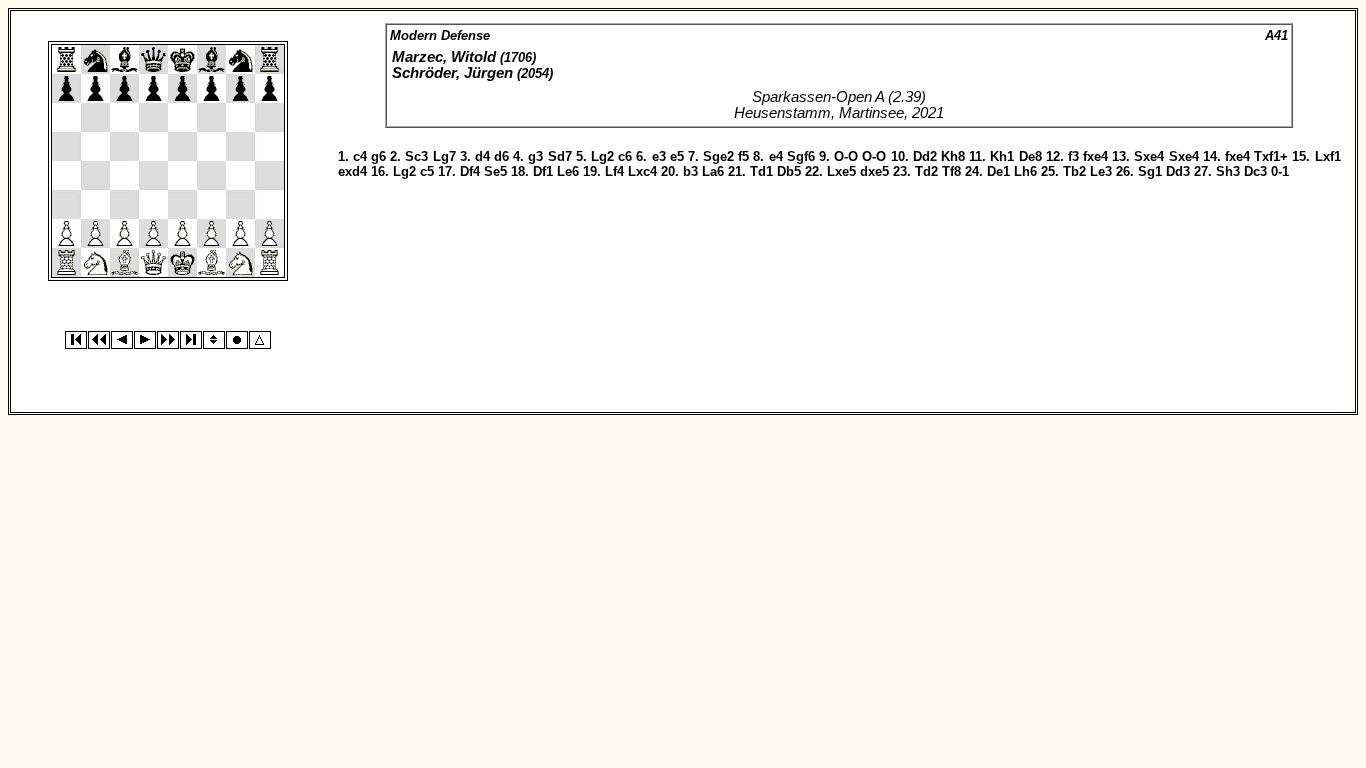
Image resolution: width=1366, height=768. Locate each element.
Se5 (495, 171)
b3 (690, 171)
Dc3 (1255, 171)
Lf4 (614, 171)
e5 (677, 156)
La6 (713, 171)
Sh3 (1228, 171)
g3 (535, 156)
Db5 (789, 171)
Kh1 (1002, 156)
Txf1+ (1271, 156)
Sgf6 (801, 156)
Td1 (761, 171)
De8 (1030, 156)
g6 (378, 156)
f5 (743, 156)
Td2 (926, 171)
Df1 (543, 171)
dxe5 (874, 171)
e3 (659, 156)
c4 (360, 156)
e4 (776, 156)
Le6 (568, 171)
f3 (1073, 156)
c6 (625, 156)
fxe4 (1095, 156)
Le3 (1101, 171)
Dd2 (925, 156)
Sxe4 (1149, 156)
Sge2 (718, 156)
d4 (482, 156)
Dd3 (1178, 171)
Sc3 (416, 156)
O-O (846, 156)
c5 (427, 171)
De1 (998, 171)
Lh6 (1025, 171)
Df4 (470, 171)
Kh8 (953, 156)
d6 (501, 156)
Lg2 (602, 156)
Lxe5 (841, 171)
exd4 (352, 171)
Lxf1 (1328, 156)
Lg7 (444, 156)
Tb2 (1074, 171)
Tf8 (951, 171)
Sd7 (560, 156)
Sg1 (1150, 171)
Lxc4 (642, 171)
